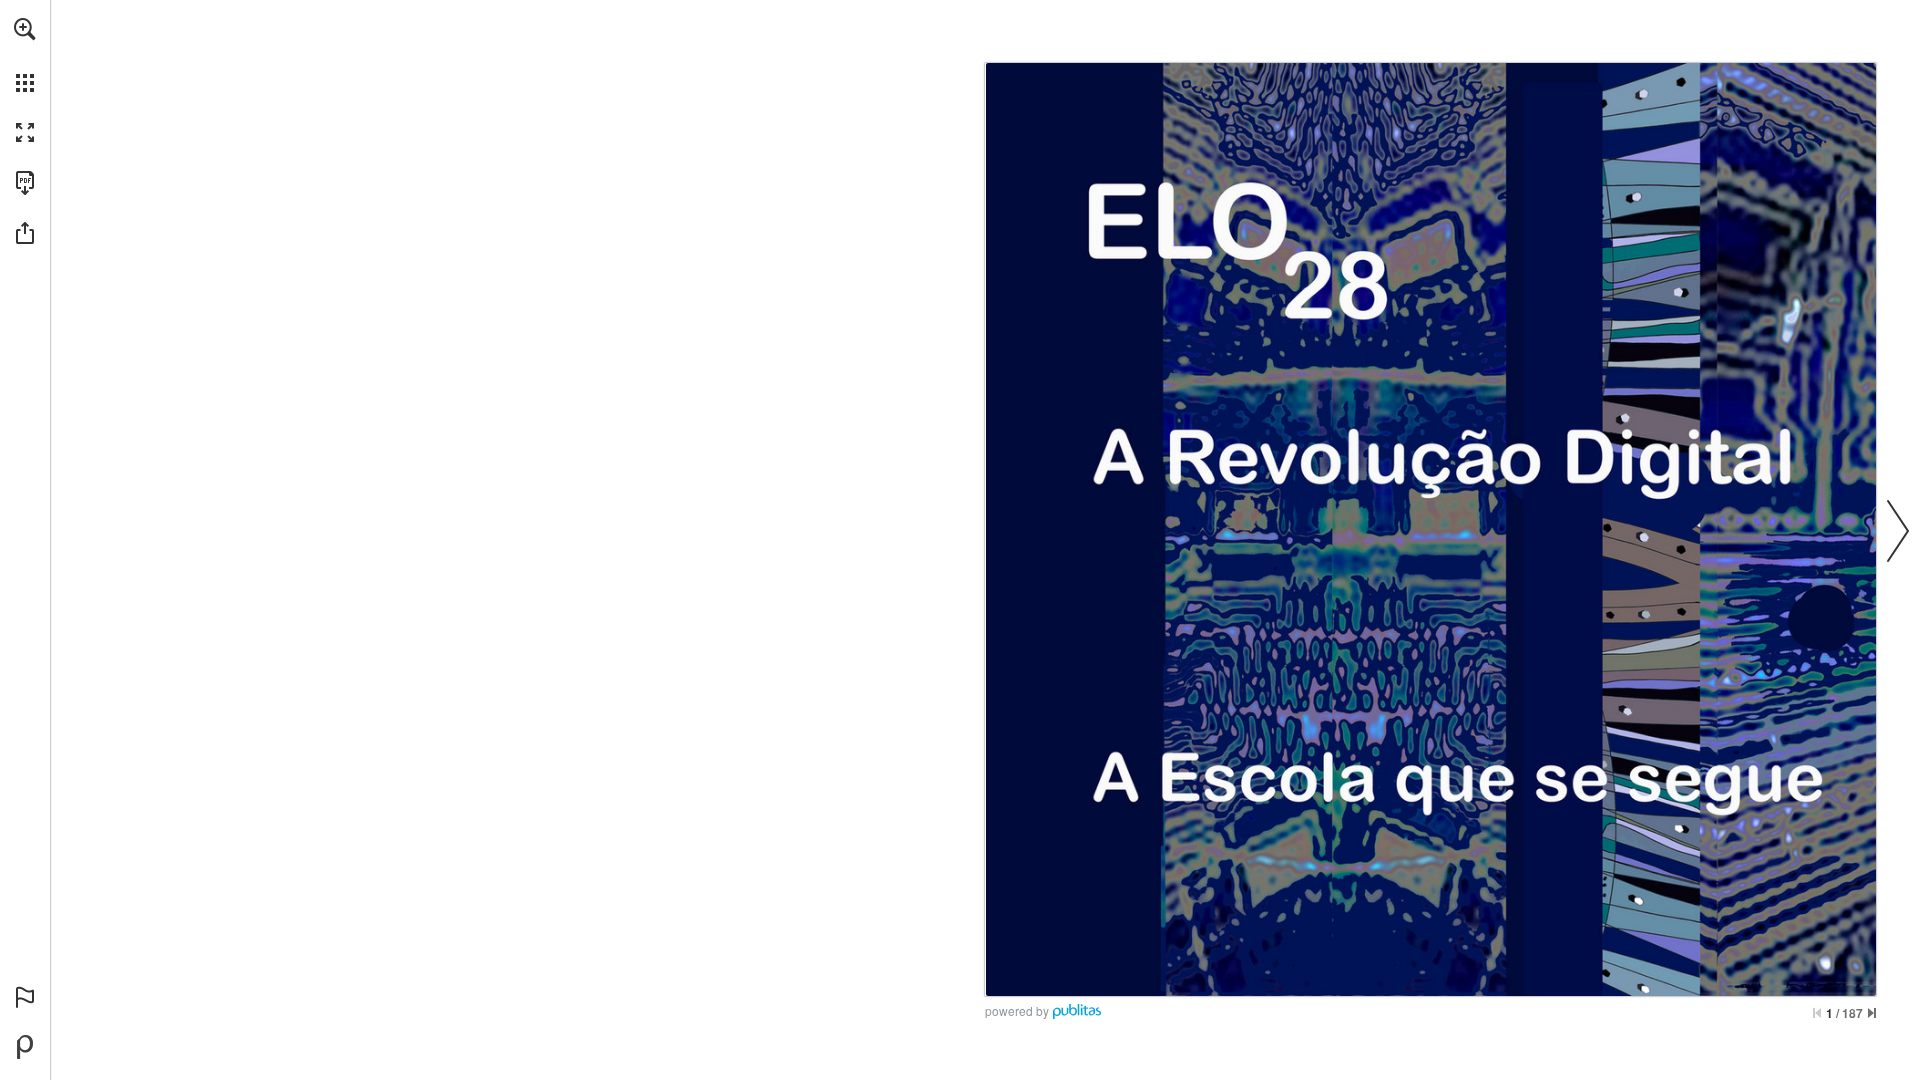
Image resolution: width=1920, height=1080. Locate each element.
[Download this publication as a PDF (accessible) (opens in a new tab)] (25, 183)
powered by (1017, 1010)
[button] (25, 29)
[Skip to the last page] (1872, 1013)
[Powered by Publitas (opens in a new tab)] (25, 1047)
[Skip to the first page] (1817, 1013)
